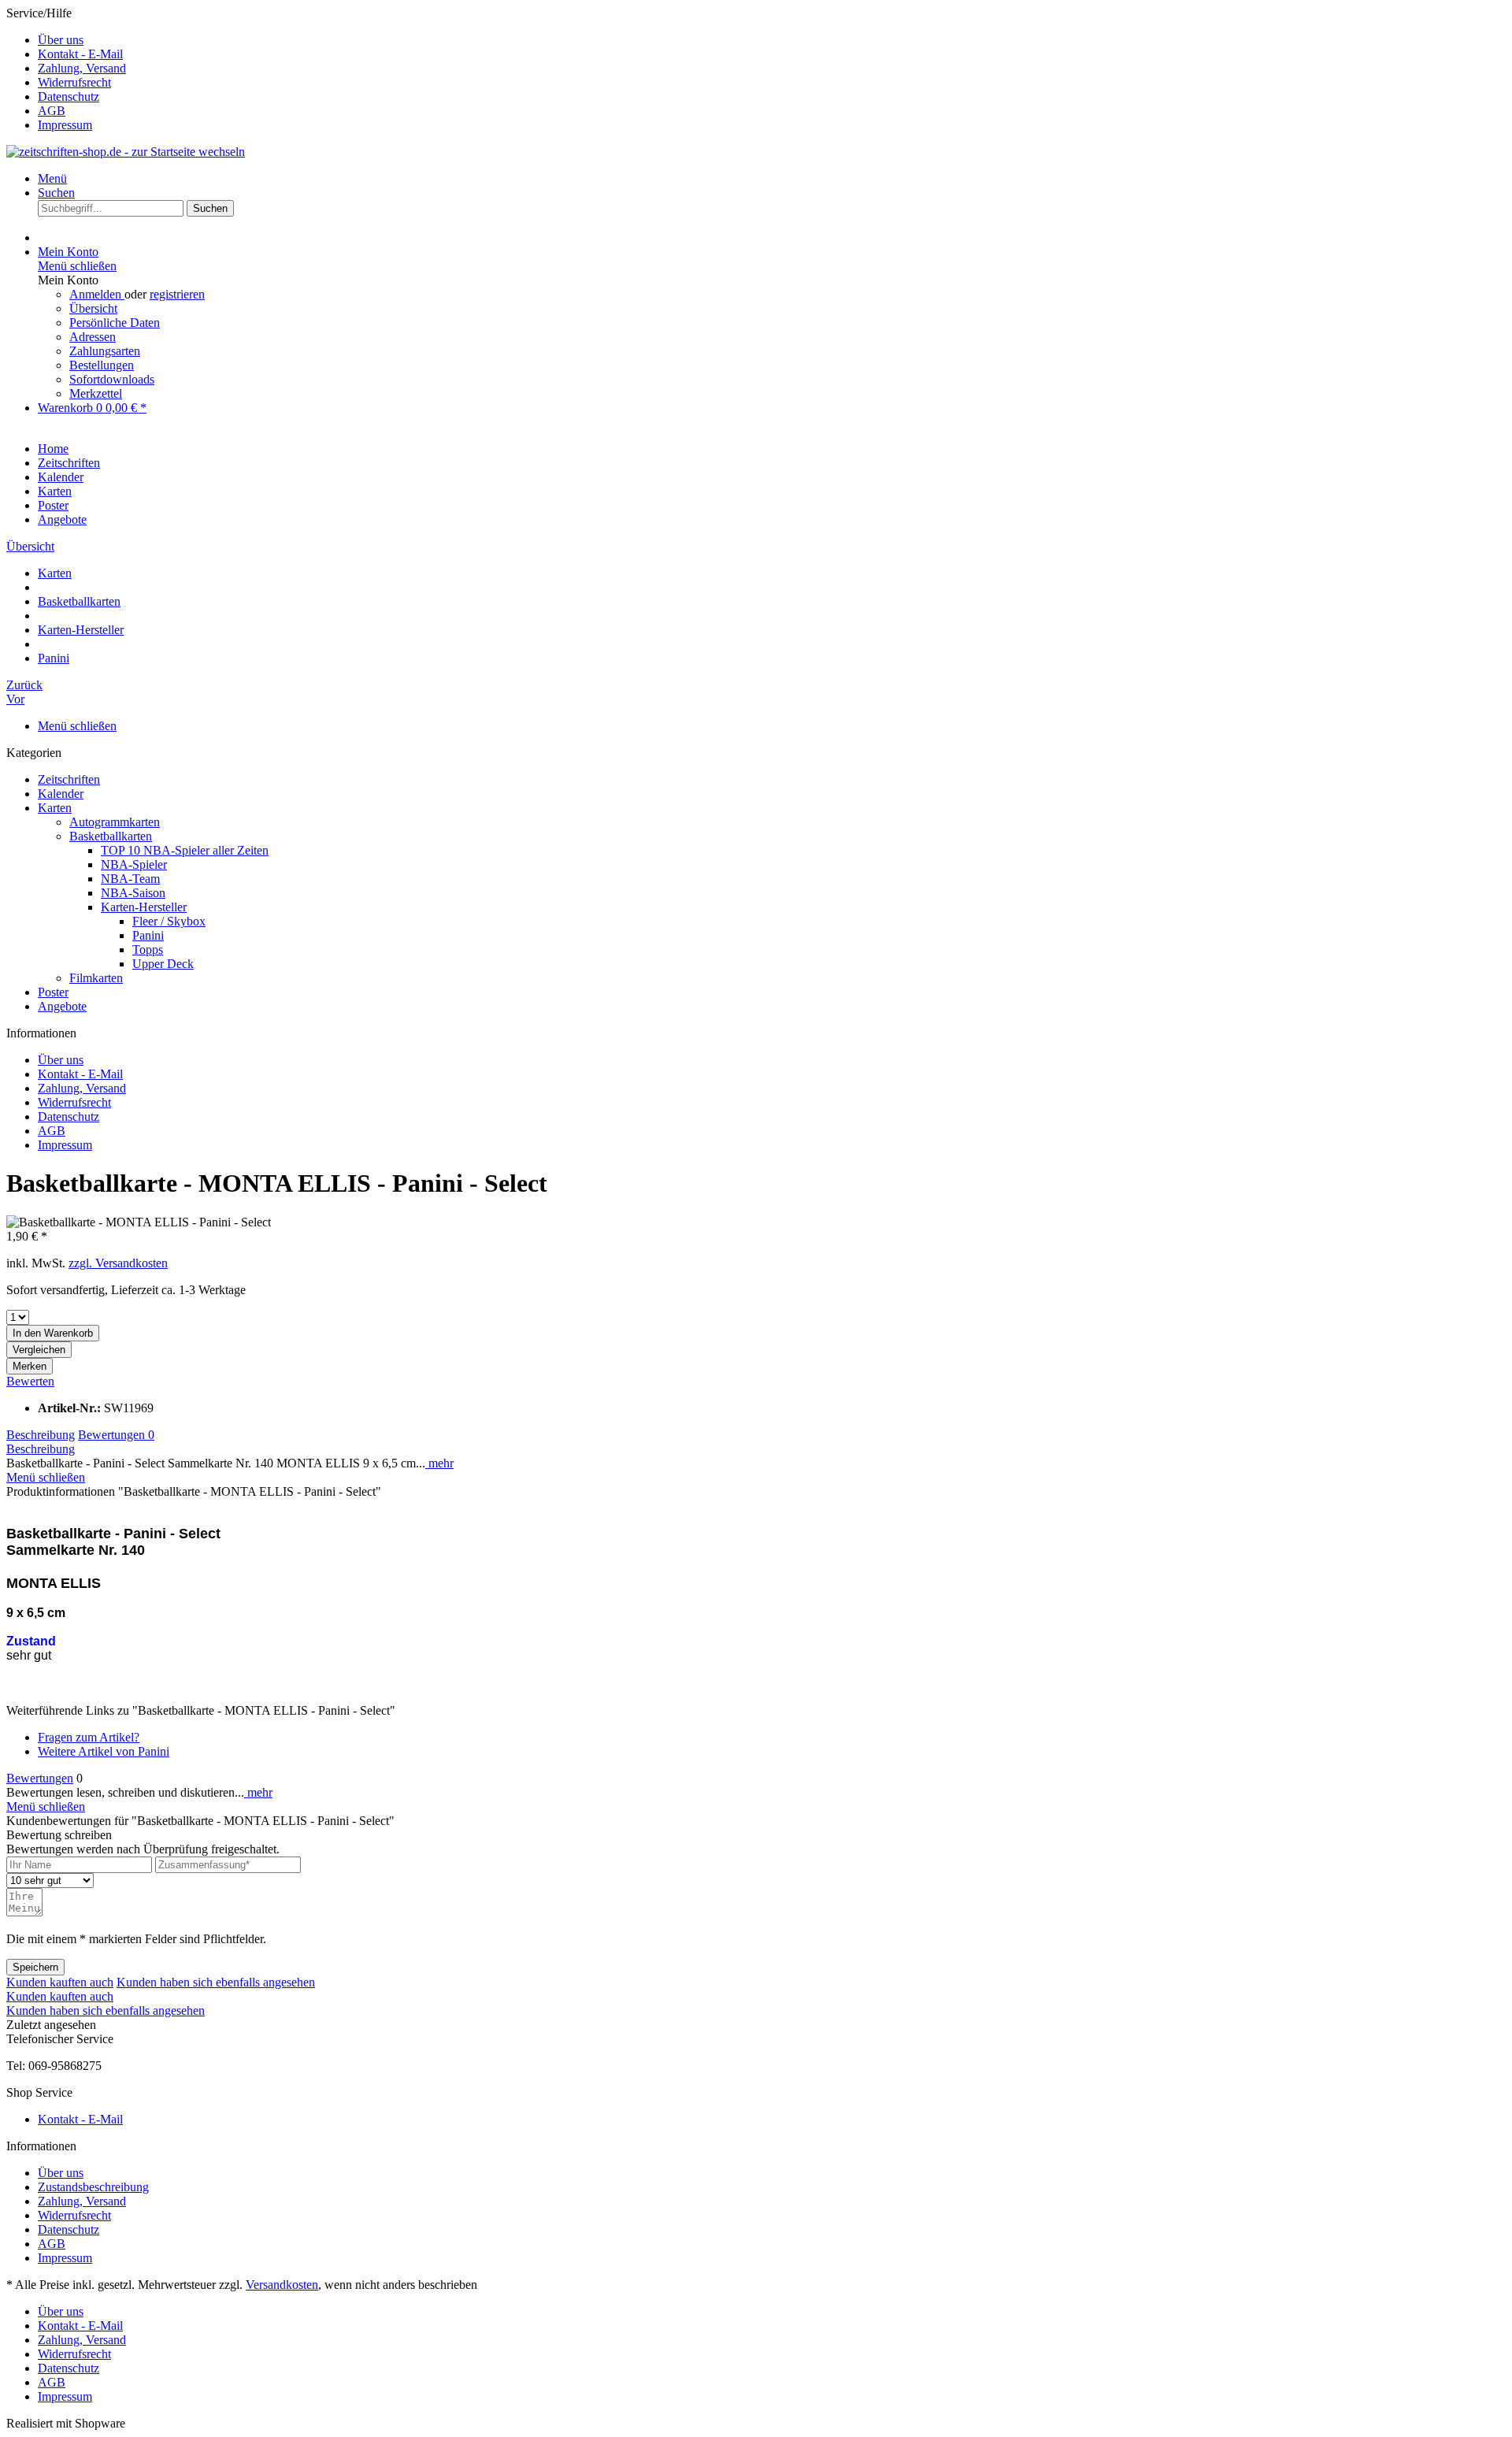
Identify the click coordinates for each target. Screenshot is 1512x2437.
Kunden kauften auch (60, 1982)
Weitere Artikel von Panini (104, 1751)
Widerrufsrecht (74, 82)
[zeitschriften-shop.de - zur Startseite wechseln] (126, 152)
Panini (148, 935)
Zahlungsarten (105, 351)
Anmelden (97, 294)
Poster (53, 992)
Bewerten (30, 1381)
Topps (148, 950)
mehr (439, 1463)
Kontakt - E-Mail (80, 54)
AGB (52, 111)
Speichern (35, 1967)
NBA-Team (130, 879)
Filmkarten (96, 978)
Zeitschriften (69, 779)
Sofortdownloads (112, 379)
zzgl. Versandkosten (118, 1263)
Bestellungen (102, 365)
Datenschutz (69, 96)
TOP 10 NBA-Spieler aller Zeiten (185, 850)
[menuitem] (772, 40)
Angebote (62, 1006)
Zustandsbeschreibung (93, 2187)
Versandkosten (282, 2285)
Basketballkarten (111, 836)
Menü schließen (77, 266)
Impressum (65, 125)
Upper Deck (163, 964)
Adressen (93, 337)
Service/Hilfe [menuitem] (66, 69)
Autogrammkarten (115, 822)
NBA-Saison (133, 893)
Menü (52, 178)
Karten (55, 808)
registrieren (177, 294)
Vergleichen (39, 1350)
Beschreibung (41, 1435)
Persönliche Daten (115, 323)
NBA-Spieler (134, 864)
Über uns (61, 40)
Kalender (61, 794)
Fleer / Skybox (169, 921)
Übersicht (93, 308)
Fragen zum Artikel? (89, 1737)
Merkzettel (96, 393)
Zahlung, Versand (82, 68)
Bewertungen (116, 1435)
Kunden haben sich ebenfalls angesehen (216, 1982)
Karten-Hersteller (144, 907)
